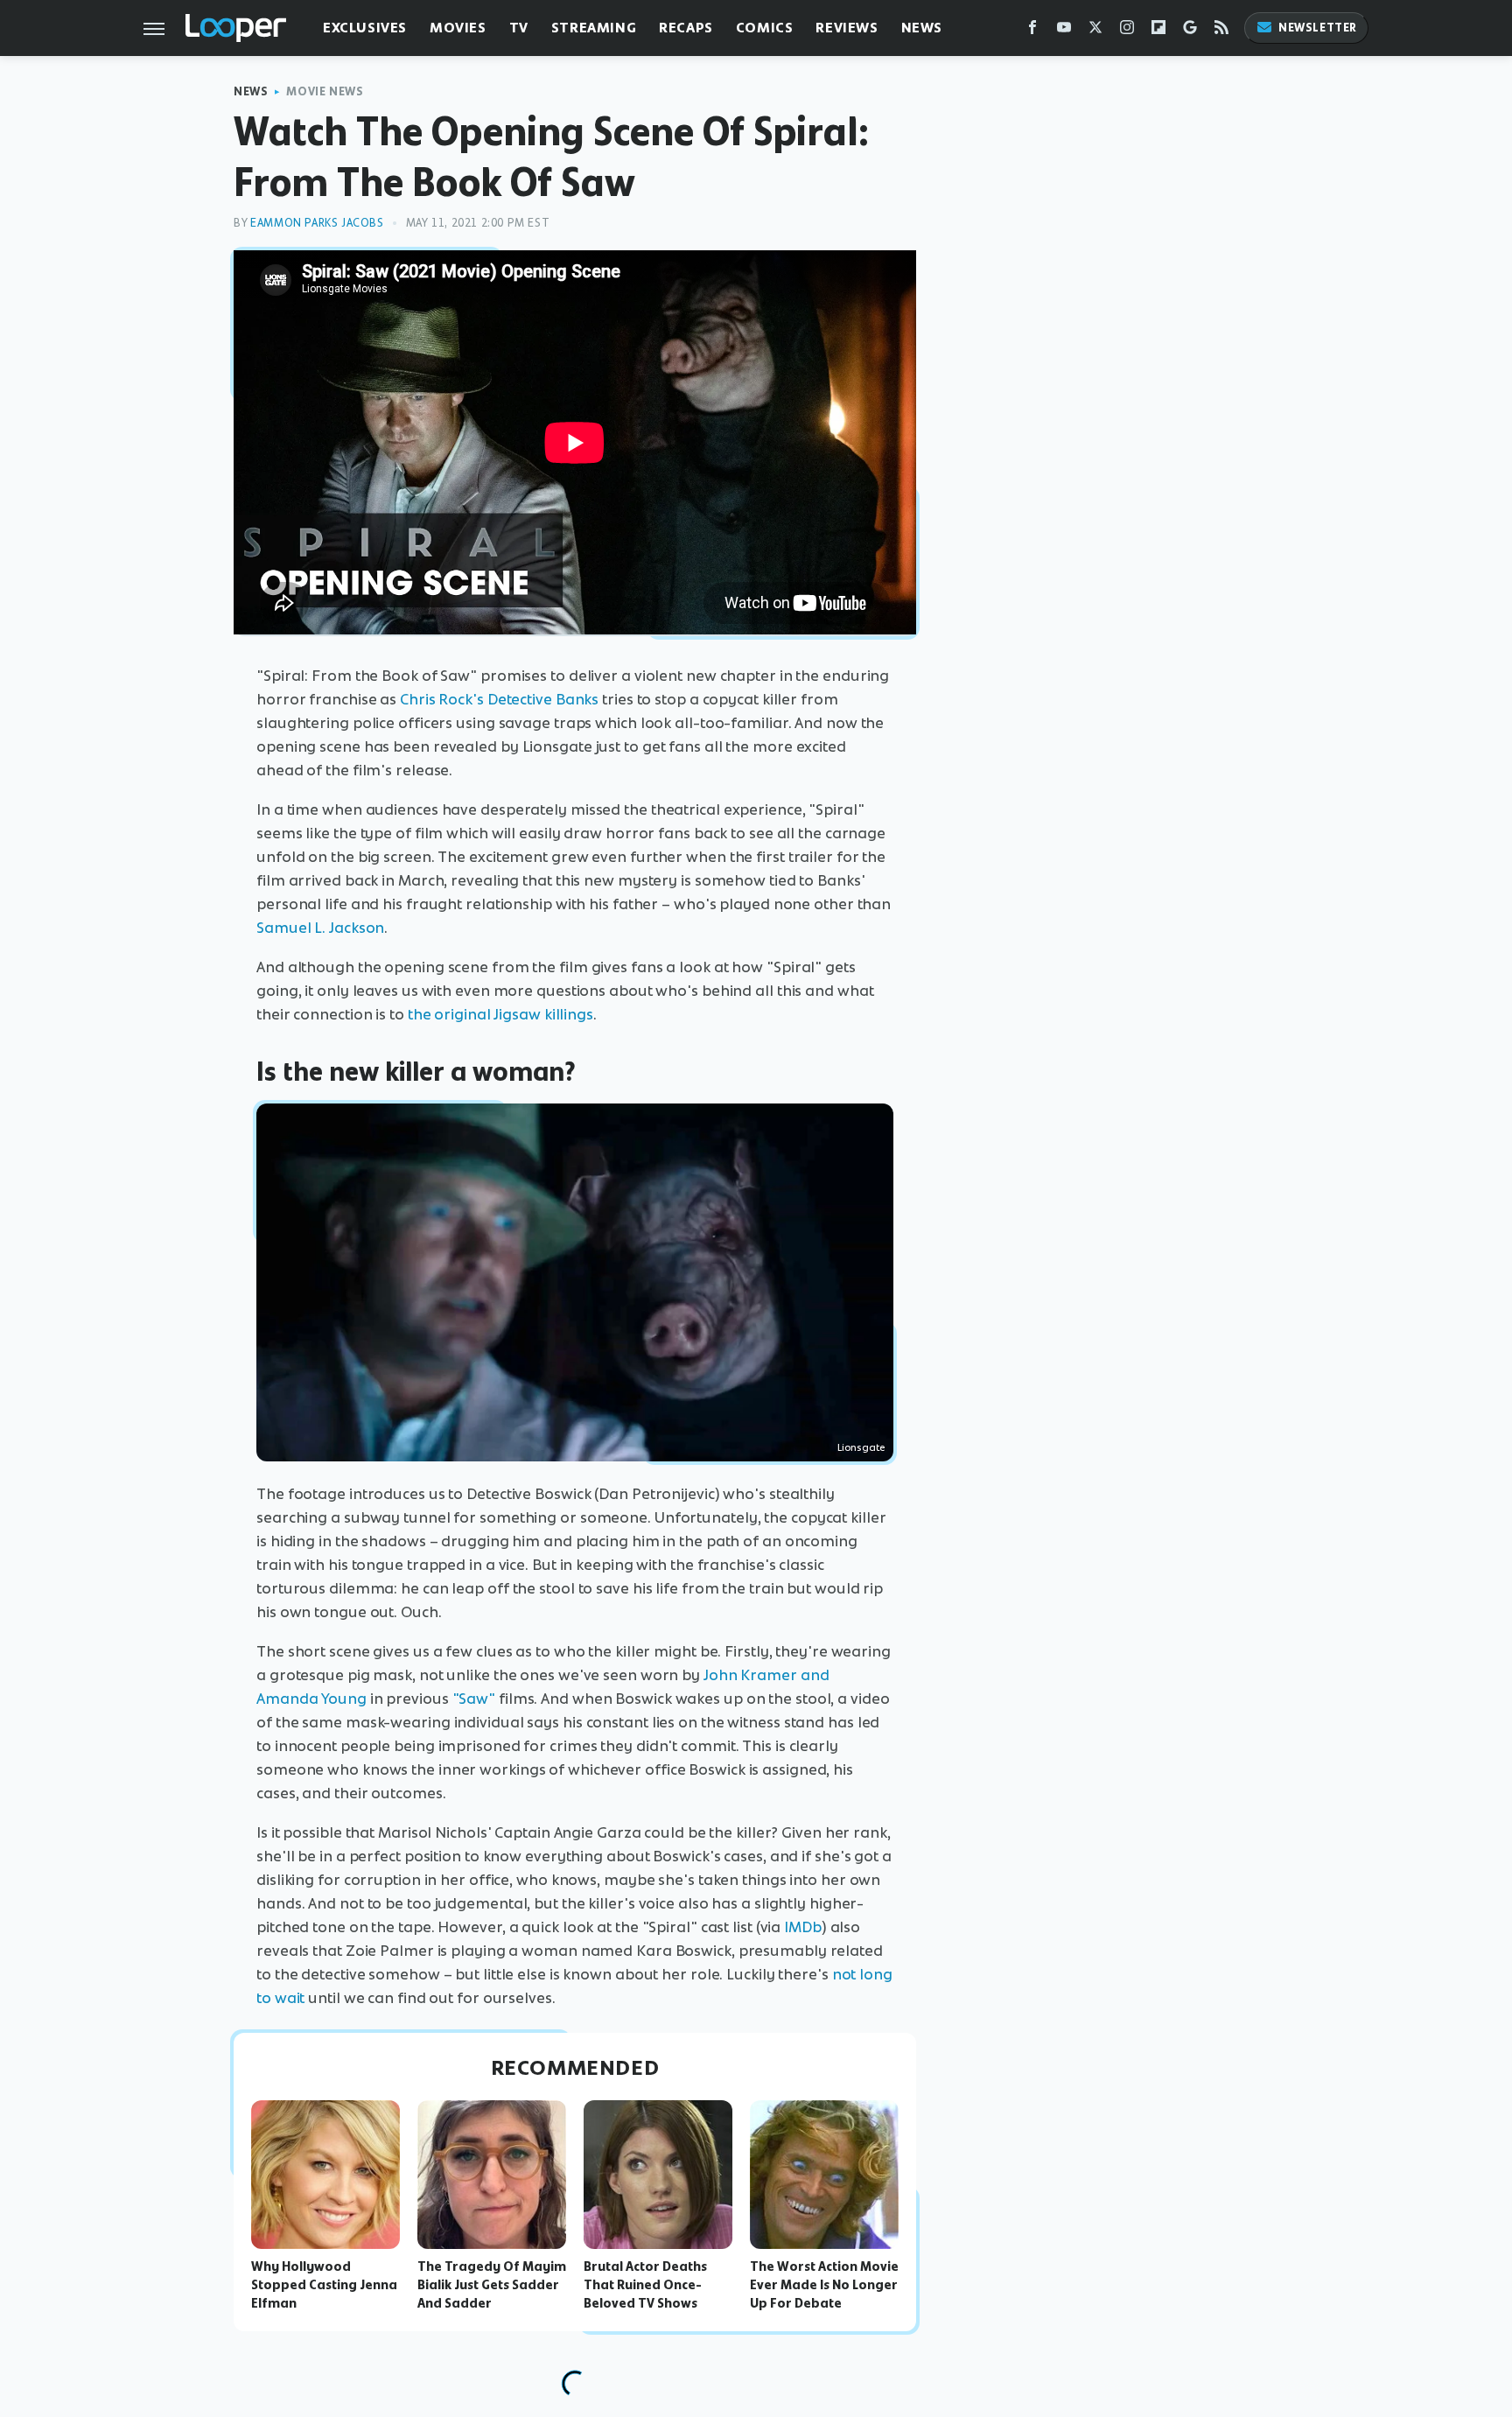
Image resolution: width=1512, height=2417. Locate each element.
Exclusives (365, 28)
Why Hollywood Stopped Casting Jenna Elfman (324, 2285)
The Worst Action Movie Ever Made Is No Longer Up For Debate (824, 2285)
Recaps (686, 28)
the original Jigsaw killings (500, 1014)
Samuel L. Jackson (320, 928)
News (922, 28)
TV (519, 28)
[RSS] (1221, 31)
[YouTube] (1064, 31)
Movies (458, 28)
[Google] (1190, 31)
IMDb (803, 1927)
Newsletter (1318, 28)
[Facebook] (1032, 31)
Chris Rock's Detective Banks (499, 699)
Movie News (325, 91)
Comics (765, 28)
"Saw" (474, 1699)
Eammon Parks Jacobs (317, 223)
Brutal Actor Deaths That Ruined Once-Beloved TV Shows (645, 2285)
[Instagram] (1127, 31)
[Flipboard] (1158, 31)
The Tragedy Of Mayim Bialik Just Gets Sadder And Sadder (492, 2285)
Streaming (594, 28)
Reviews (847, 28)
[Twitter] (1095, 31)
